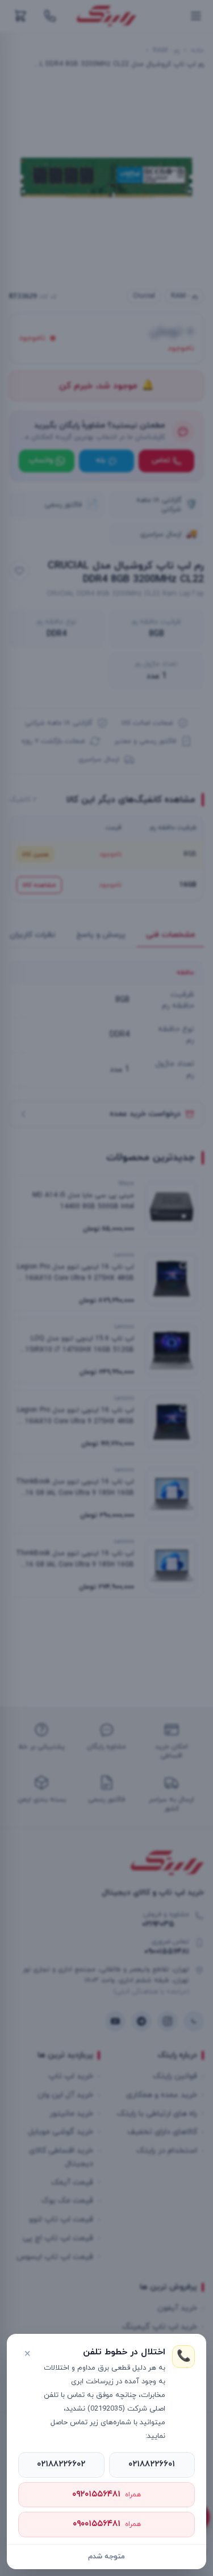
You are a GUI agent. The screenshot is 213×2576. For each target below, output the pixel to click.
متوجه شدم (106, 2557)
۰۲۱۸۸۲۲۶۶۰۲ (61, 2464)
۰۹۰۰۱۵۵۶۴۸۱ (107, 2524)
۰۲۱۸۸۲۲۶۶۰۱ (152, 2464)
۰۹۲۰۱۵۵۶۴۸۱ (106, 2494)
